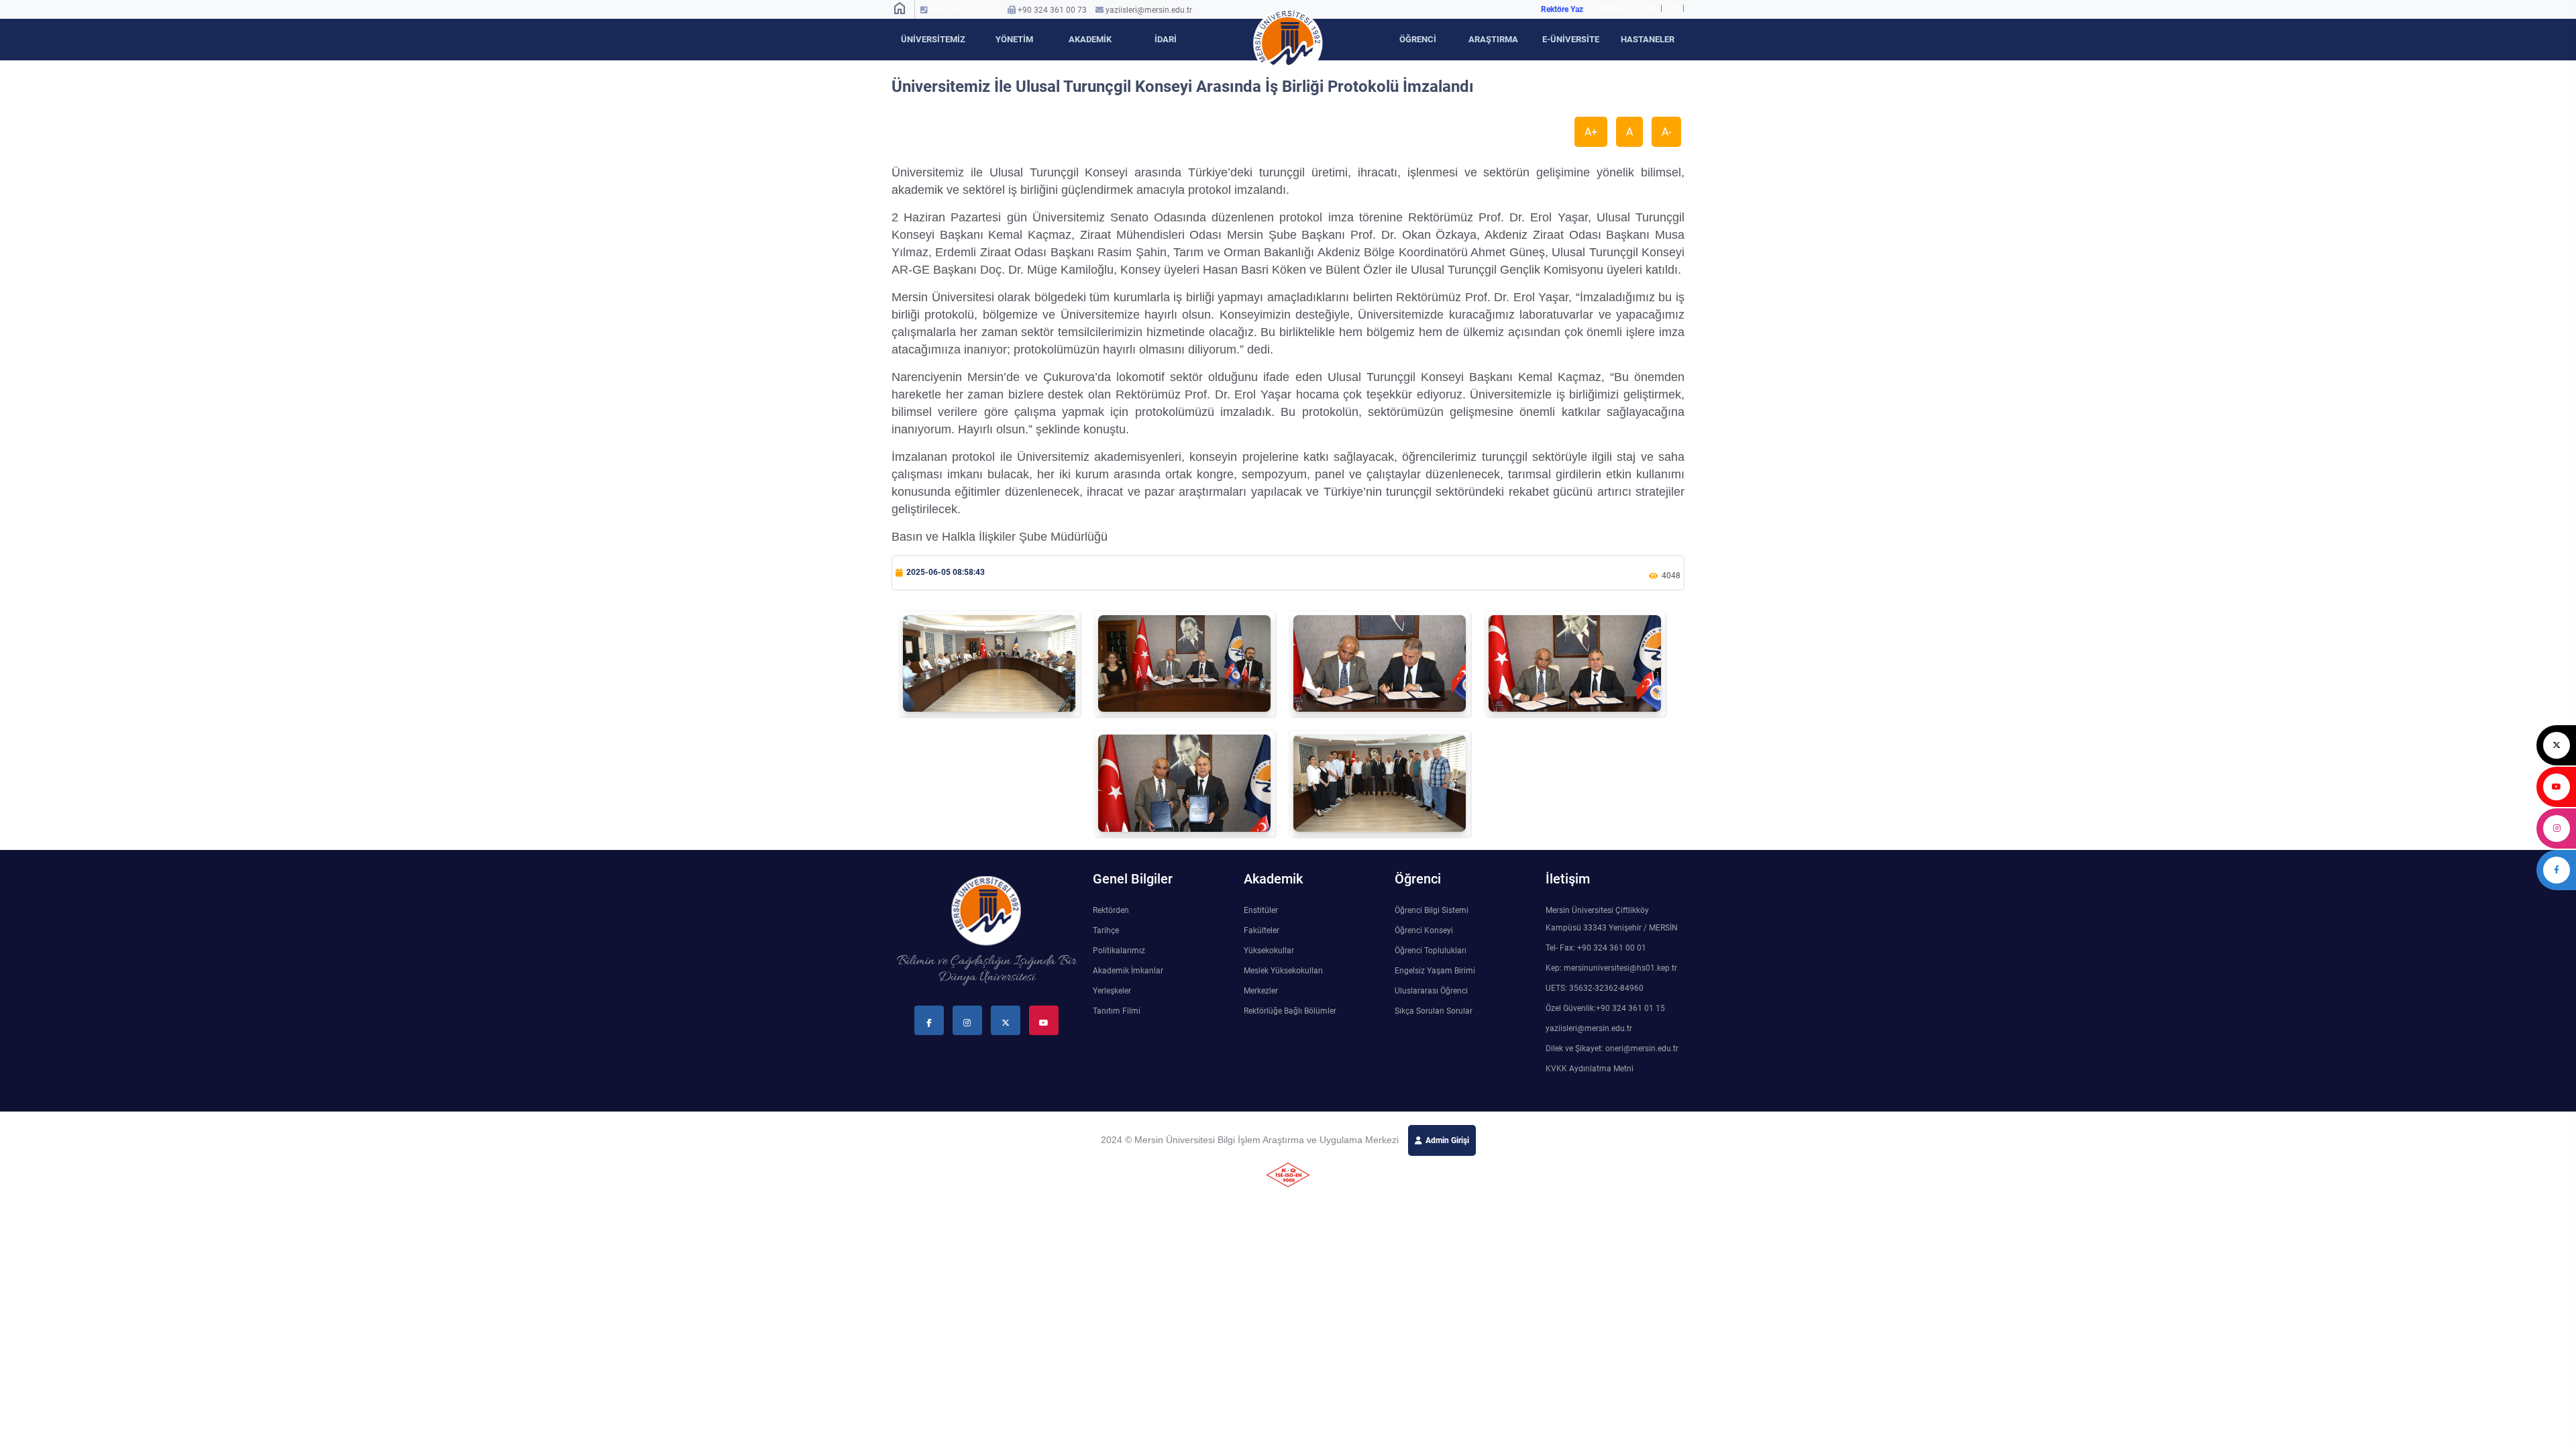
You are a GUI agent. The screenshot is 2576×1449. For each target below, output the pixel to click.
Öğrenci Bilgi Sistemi (1432, 910)
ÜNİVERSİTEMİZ (933, 39)
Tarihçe (1106, 930)
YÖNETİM (1014, 39)
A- (1666, 132)
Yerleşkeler (1112, 991)
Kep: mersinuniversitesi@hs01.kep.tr (1611, 968)
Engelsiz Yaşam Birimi (1435, 971)
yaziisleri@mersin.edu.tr (1149, 10)
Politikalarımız (1119, 951)
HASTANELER (1648, 39)
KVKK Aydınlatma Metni (1590, 1069)
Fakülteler (1262, 930)
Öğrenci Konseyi (1424, 930)
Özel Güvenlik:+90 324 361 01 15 (1605, 1008)
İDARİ (1166, 39)
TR (1651, 8)
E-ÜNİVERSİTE (1571, 39)
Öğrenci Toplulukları (1431, 951)
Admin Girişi (1447, 1140)
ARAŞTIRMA (1493, 39)
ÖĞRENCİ (1418, 39)
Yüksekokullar (1269, 951)
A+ (1591, 132)
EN (1673, 8)
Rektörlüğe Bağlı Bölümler (1290, 1011)
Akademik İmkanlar (1128, 971)
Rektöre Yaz (1562, 9)
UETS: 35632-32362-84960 (1595, 988)
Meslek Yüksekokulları (1283, 971)
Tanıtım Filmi (1117, 1011)
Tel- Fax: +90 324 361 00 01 (1596, 948)
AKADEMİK (1090, 39)
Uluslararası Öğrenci (1431, 991)
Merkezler (1261, 991)
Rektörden (1111, 910)
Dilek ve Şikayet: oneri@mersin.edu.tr (1612, 1049)
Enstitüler (1261, 910)
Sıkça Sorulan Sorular (1434, 1011)
